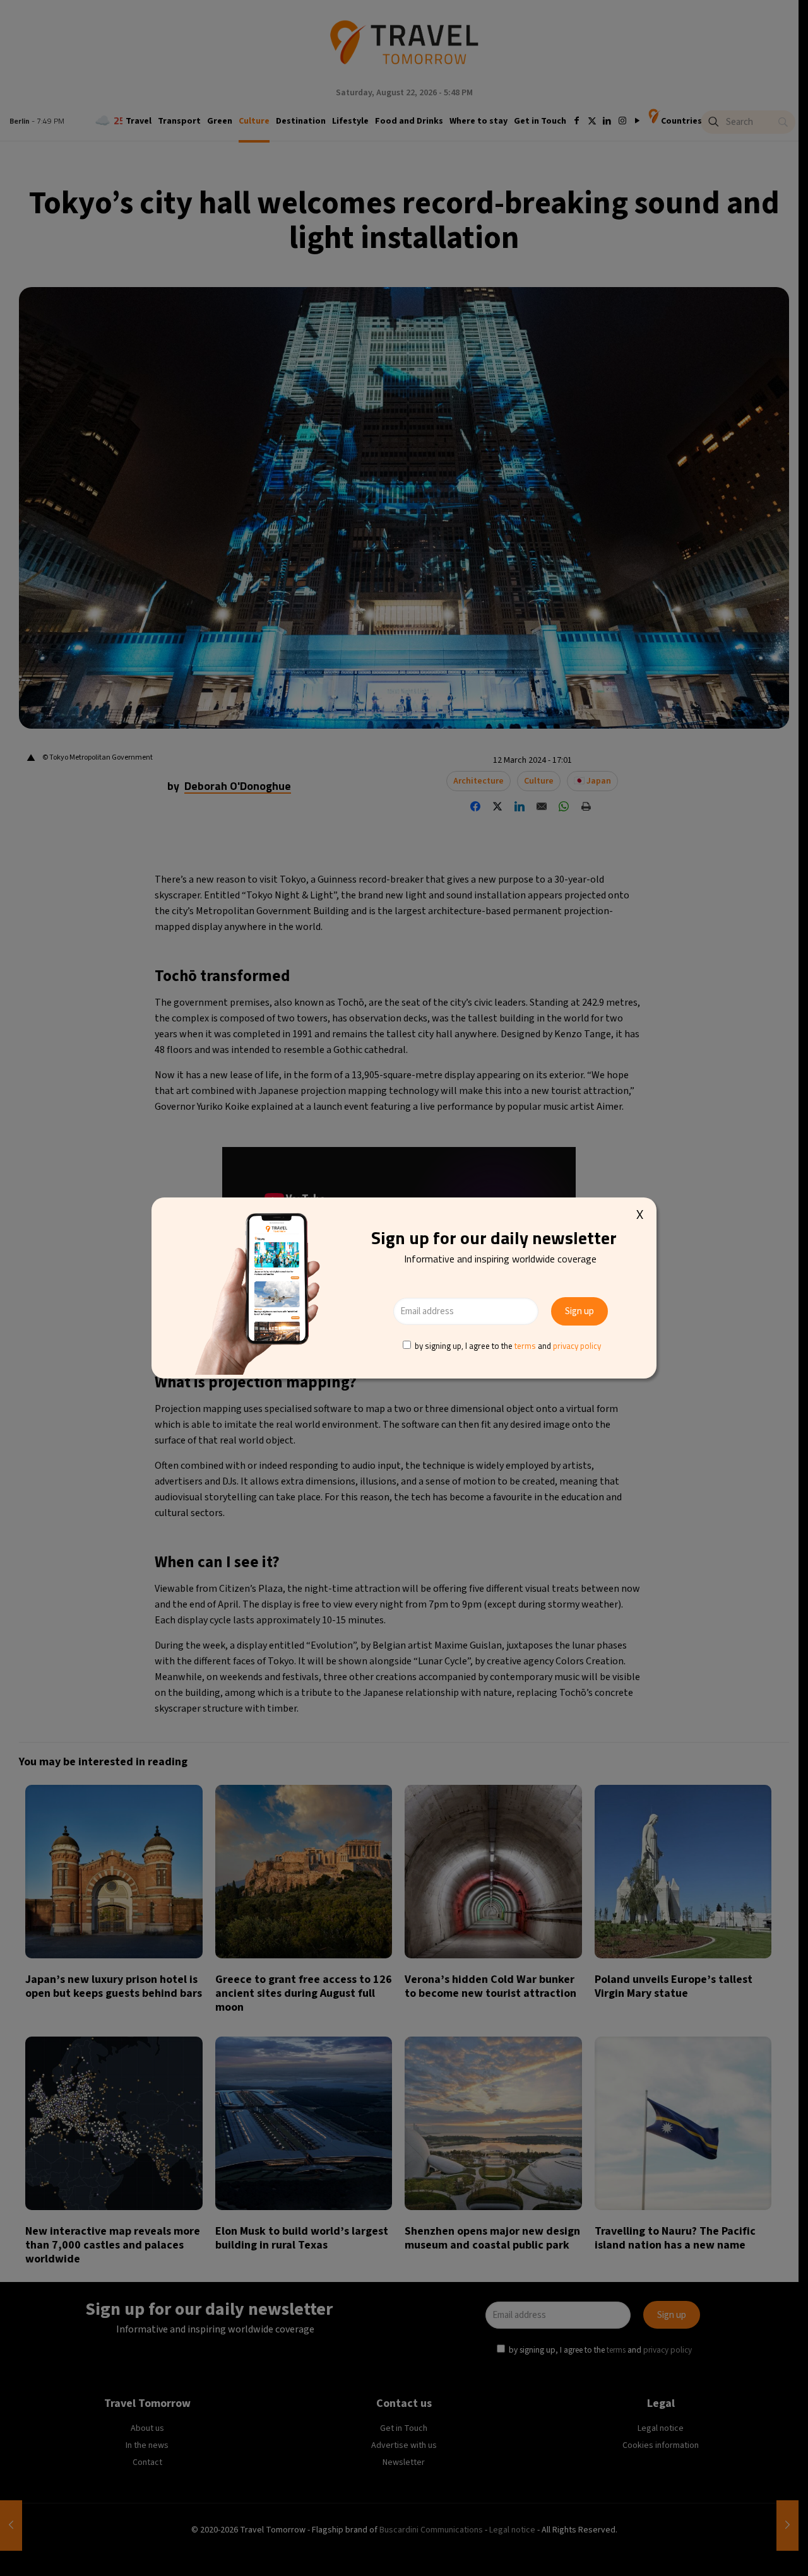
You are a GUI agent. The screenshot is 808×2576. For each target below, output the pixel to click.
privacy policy (577, 1346)
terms (525, 1346)
